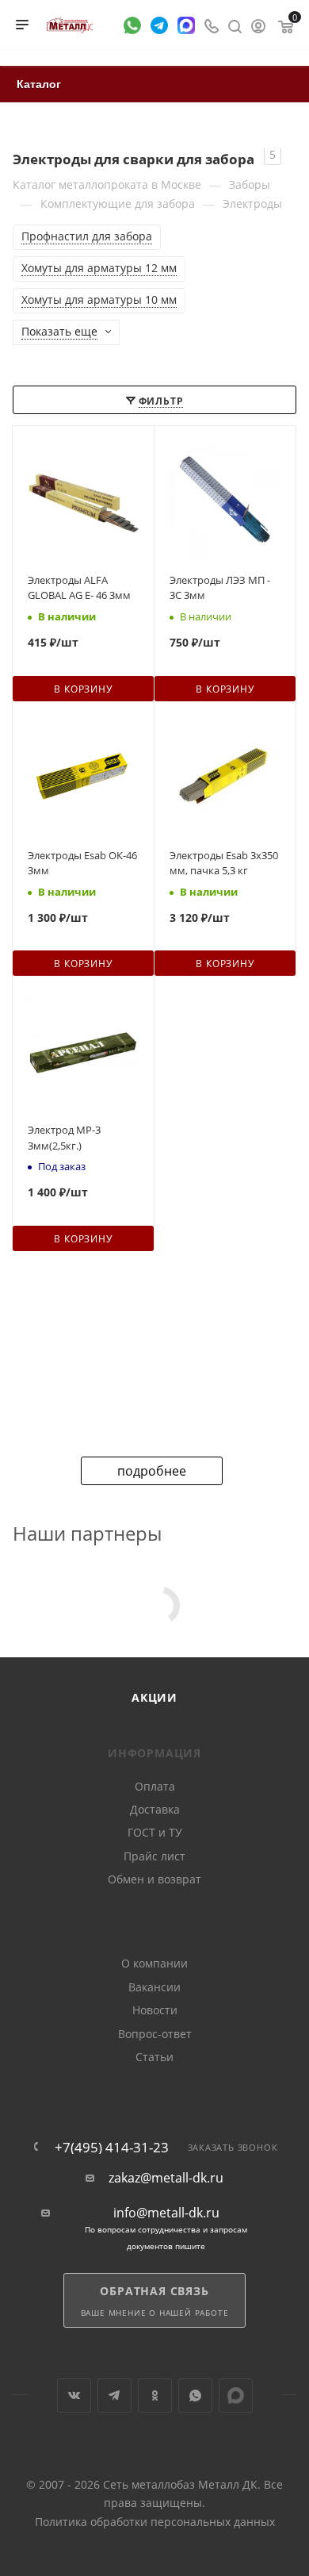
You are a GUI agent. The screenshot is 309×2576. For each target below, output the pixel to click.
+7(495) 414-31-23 (112, 2147)
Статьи (154, 2057)
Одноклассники (155, 2396)
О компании (154, 1963)
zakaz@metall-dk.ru (166, 2178)
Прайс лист (154, 1856)
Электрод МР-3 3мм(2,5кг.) (64, 1138)
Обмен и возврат (154, 1879)
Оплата (155, 1786)
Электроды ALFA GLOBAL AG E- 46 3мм (79, 588)
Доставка (155, 1809)
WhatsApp (195, 2396)
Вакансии (154, 1987)
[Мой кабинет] (258, 25)
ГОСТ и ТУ (155, 1832)
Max (236, 2396)
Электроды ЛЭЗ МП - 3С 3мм (220, 588)
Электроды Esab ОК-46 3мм (82, 863)
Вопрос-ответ (155, 2034)
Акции (154, 1697)
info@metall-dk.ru (166, 2213)
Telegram (114, 2396)
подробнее (152, 1471)
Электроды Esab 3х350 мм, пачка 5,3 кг (224, 863)
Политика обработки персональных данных (155, 2522)
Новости (155, 2010)
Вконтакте (74, 2396)
